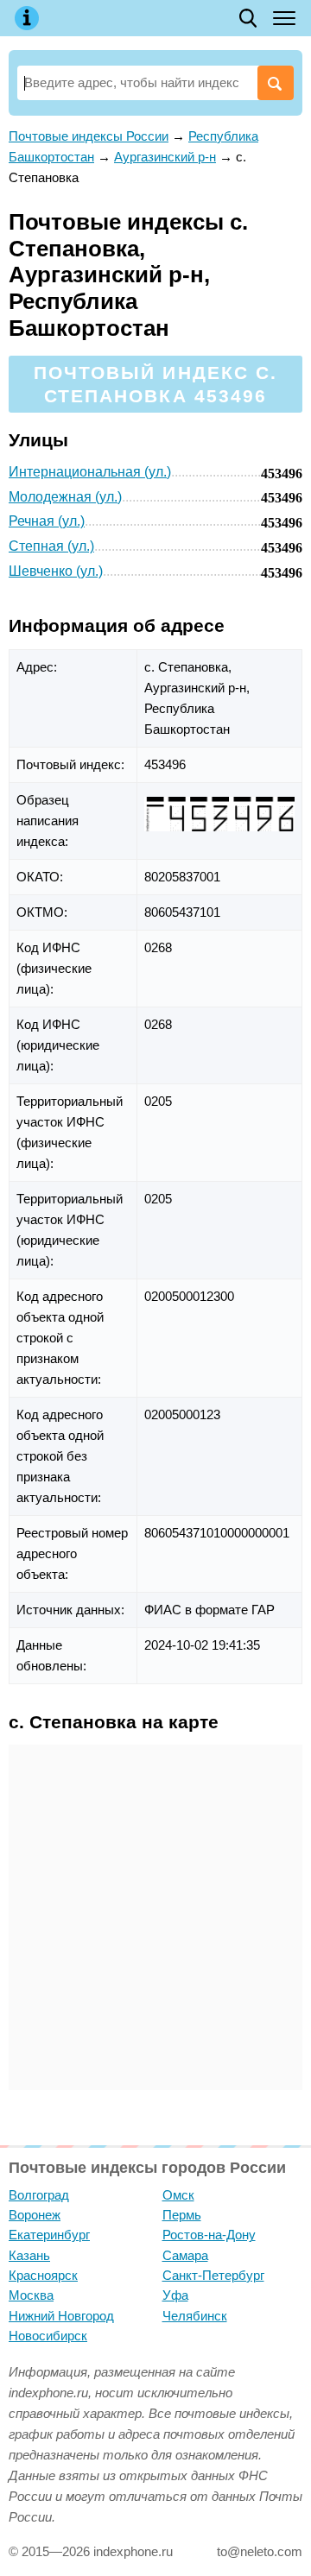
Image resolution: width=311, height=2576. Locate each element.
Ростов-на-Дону (209, 2235)
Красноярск (43, 2275)
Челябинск (195, 2316)
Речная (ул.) (47, 521)
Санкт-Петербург (213, 2275)
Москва (31, 2295)
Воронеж (35, 2215)
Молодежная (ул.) (65, 497)
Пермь (182, 2215)
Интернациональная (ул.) (90, 472)
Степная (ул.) (51, 546)
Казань (29, 2255)
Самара (185, 2255)
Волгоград (39, 2195)
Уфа (175, 2295)
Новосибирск (48, 2336)
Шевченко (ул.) (56, 571)
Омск (178, 2195)
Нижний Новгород (61, 2316)
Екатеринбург (49, 2235)
